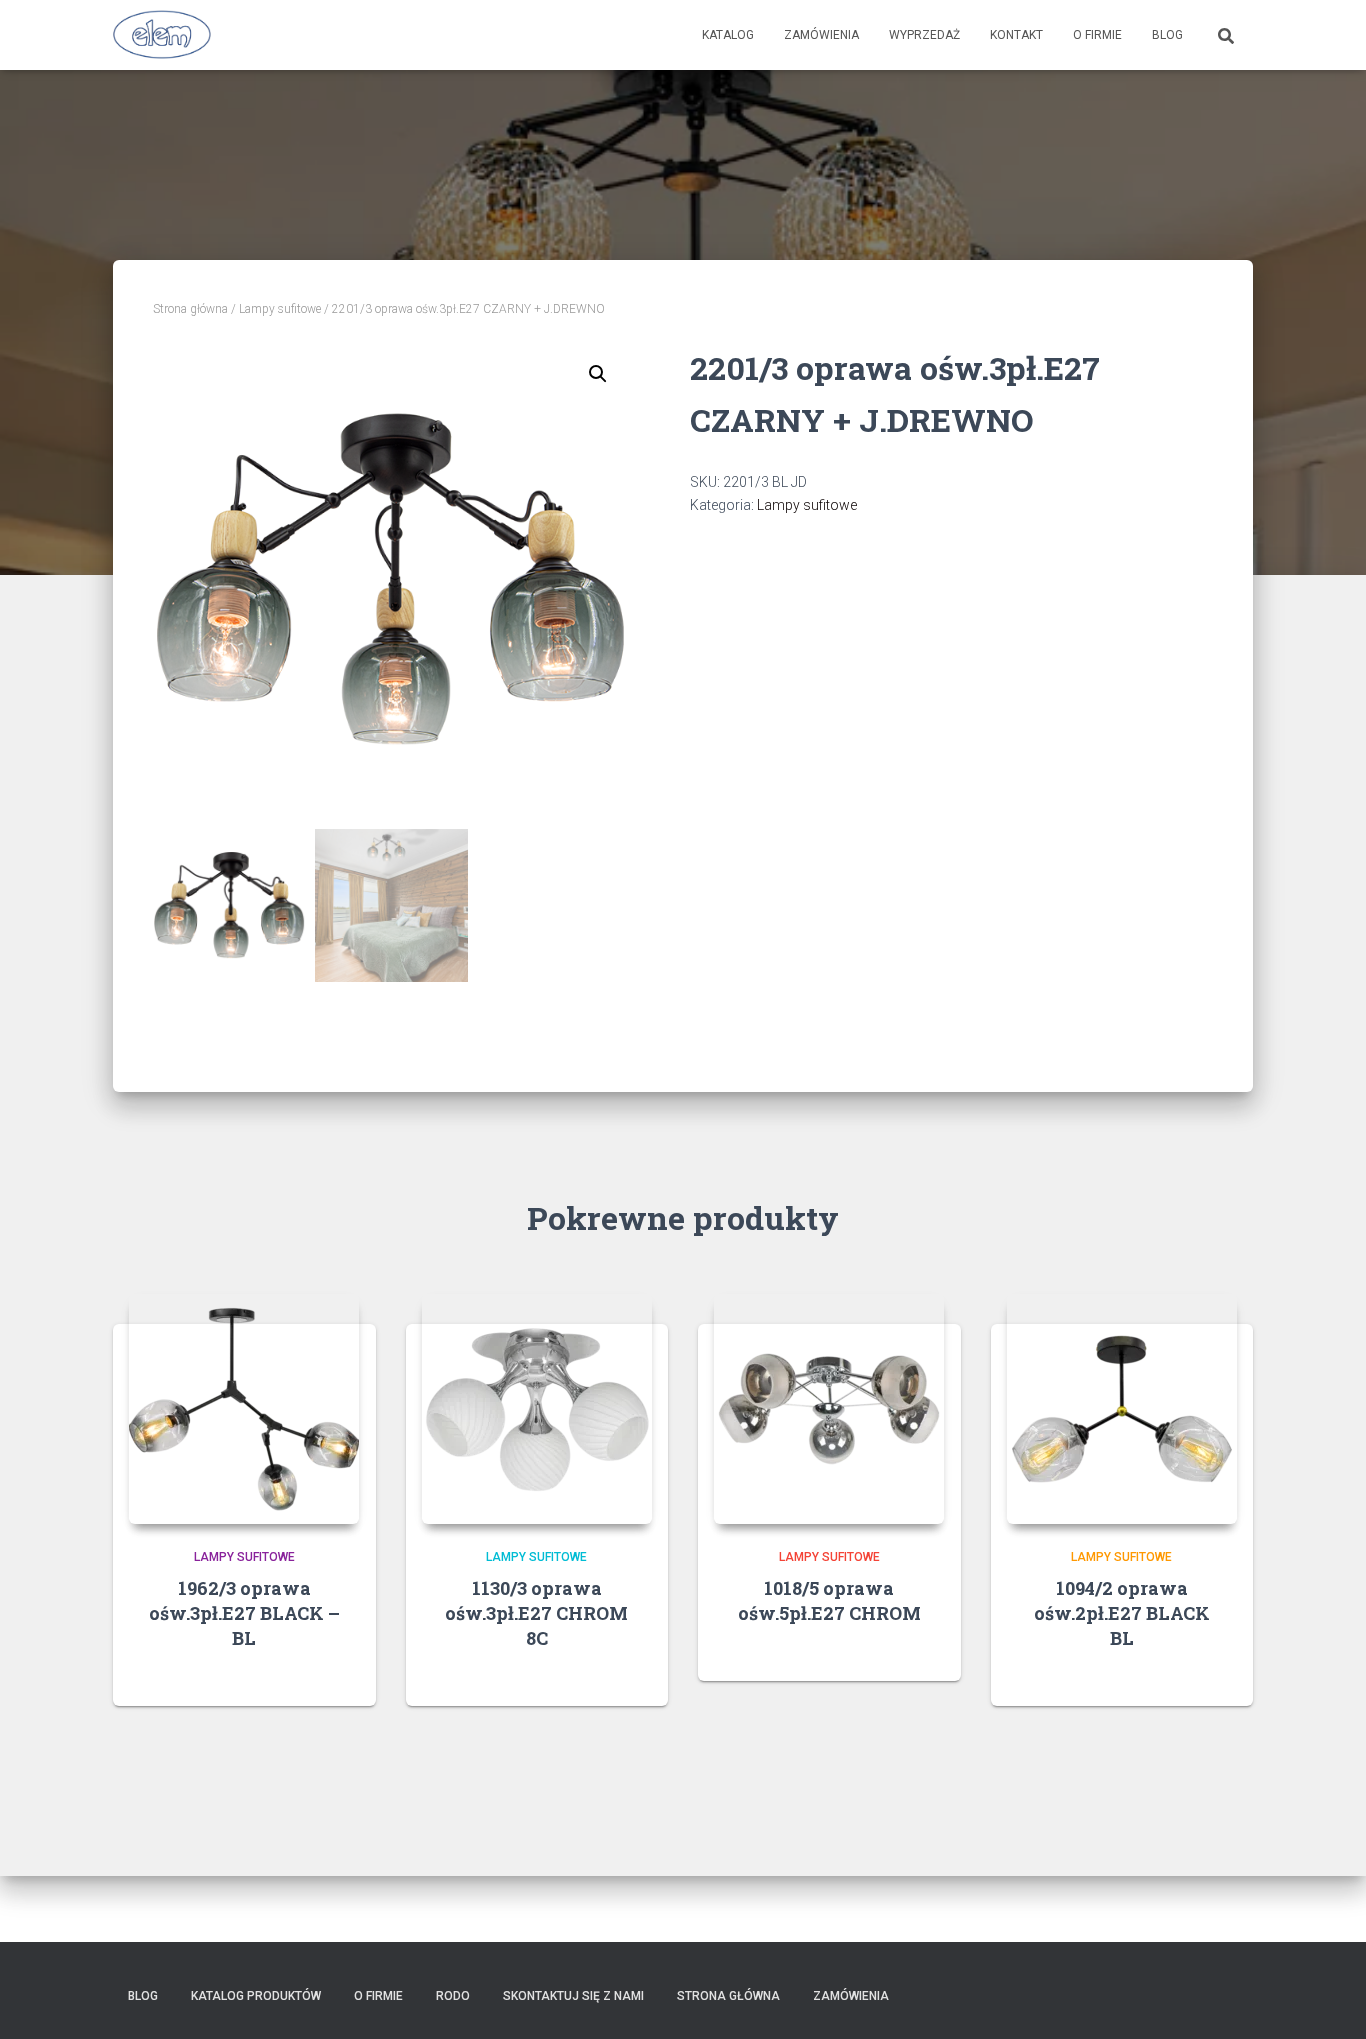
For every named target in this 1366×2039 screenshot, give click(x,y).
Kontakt (1016, 35)
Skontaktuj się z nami (573, 1996)
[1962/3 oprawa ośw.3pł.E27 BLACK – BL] (244, 1409)
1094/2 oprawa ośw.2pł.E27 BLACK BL (1122, 1613)
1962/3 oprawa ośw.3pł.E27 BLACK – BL (244, 1613)
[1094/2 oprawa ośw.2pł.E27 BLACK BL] (1122, 1409)
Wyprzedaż (924, 35)
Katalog (728, 35)
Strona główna (190, 309)
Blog (1167, 35)
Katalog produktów (256, 1996)
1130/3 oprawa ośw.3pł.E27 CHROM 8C (536, 1613)
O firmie (1097, 35)
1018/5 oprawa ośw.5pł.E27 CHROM (829, 1600)
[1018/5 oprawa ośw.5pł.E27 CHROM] (829, 1409)
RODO (453, 1996)
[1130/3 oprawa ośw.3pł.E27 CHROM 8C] (537, 1409)
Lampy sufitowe (280, 309)
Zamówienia (821, 35)
